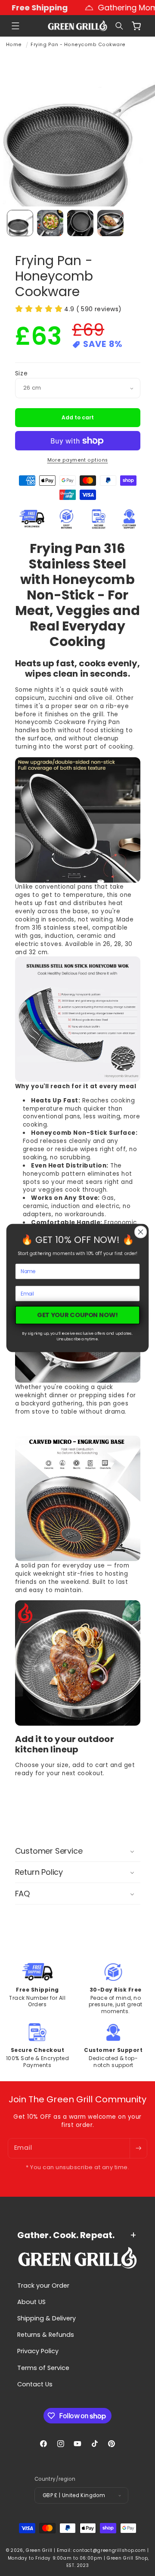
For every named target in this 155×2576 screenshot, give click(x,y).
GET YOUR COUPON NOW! (77, 1315)
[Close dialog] (141, 1232)
